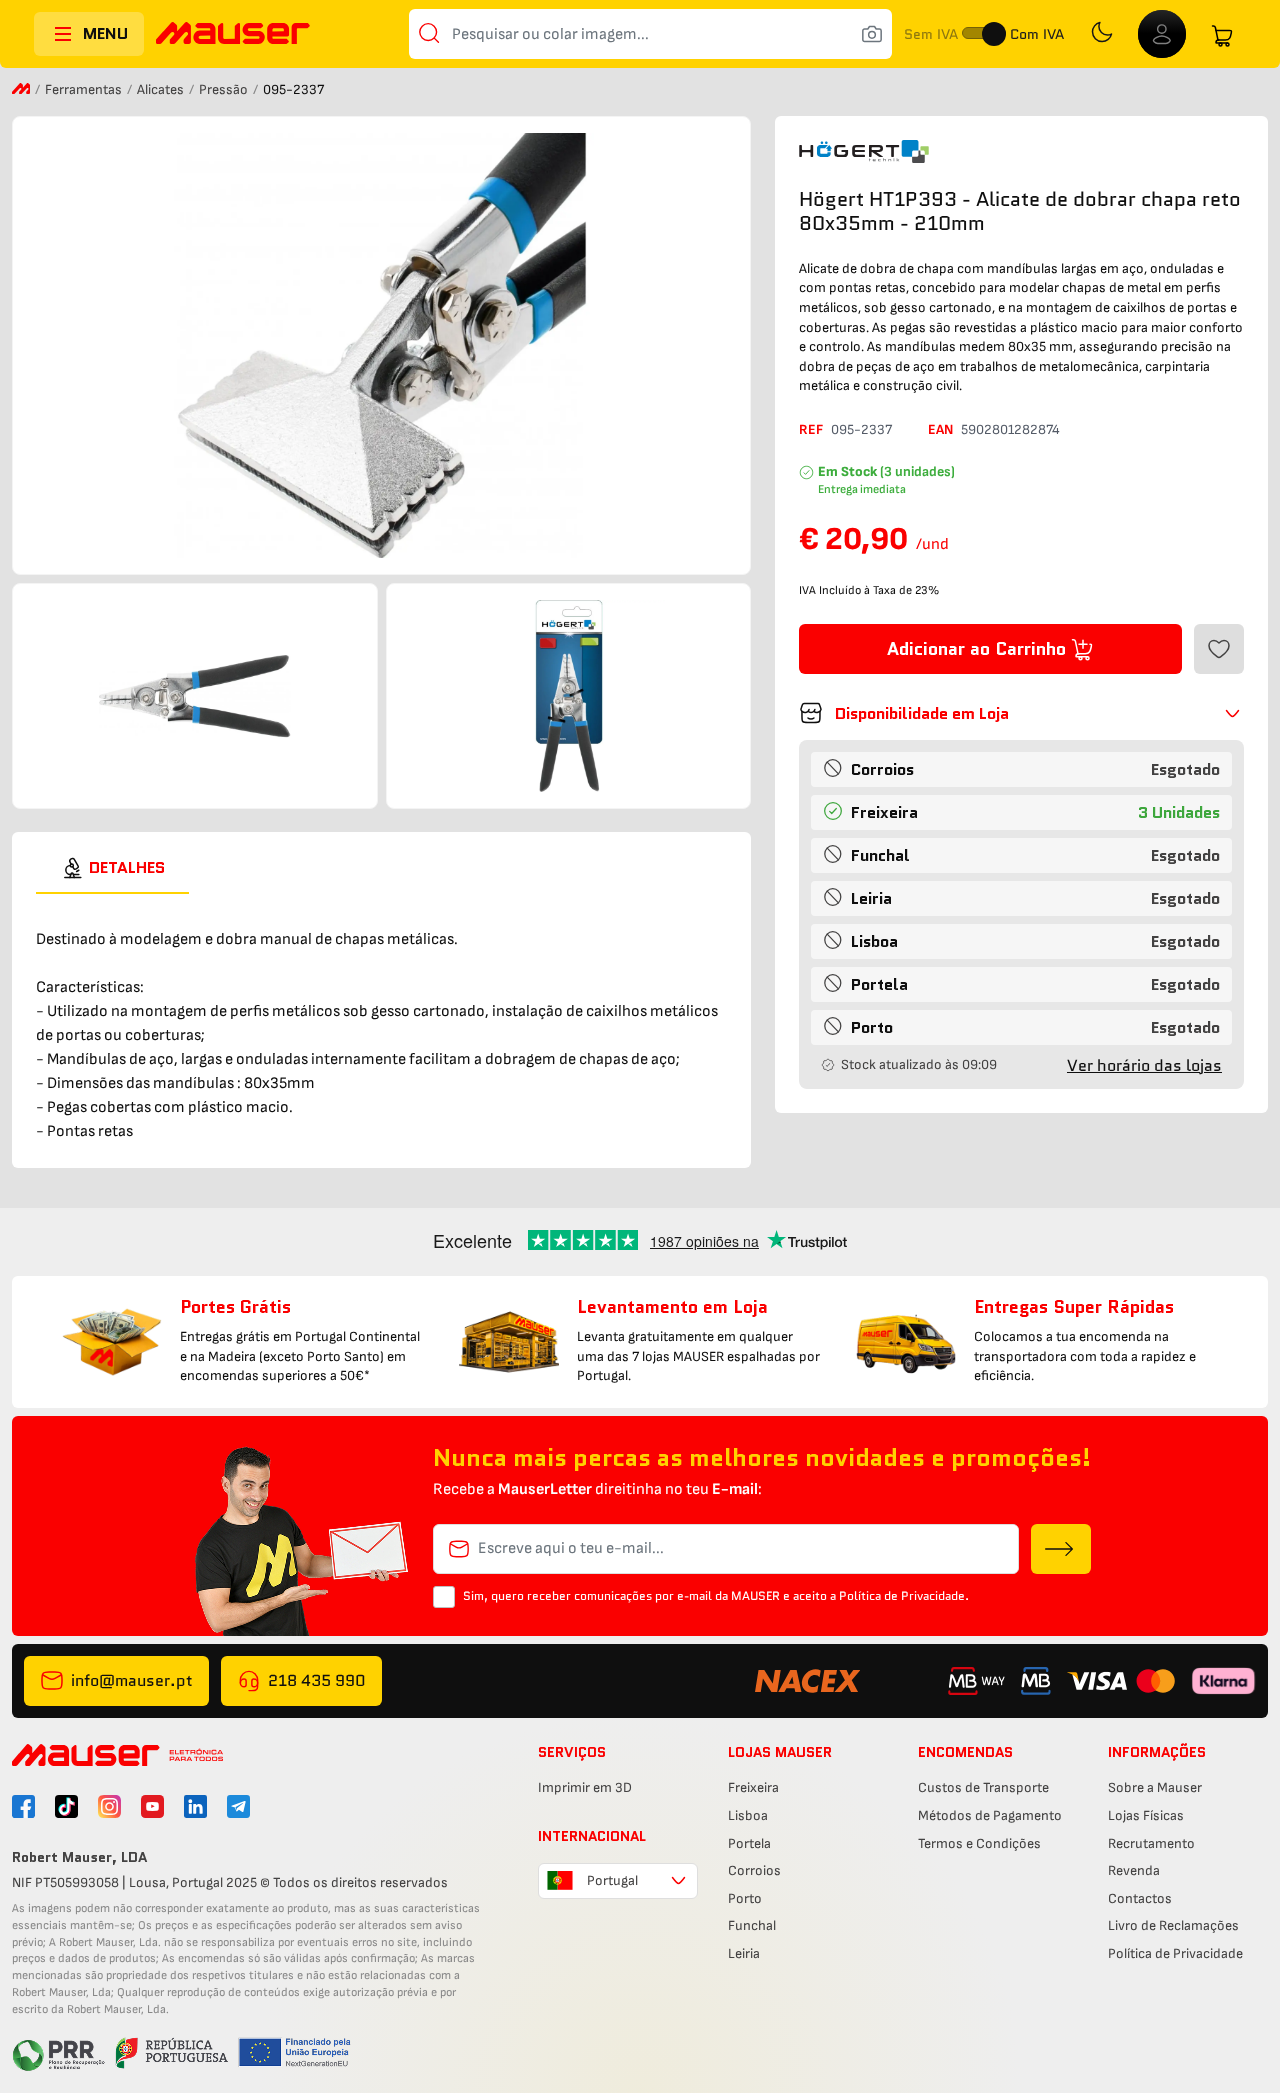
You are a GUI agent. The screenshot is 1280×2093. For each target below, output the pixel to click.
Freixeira (753, 1787)
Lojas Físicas (1146, 1815)
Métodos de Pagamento (990, 1815)
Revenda (1134, 1870)
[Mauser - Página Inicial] (233, 35)
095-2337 (861, 429)
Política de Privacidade (1175, 1953)
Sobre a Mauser (1155, 1787)
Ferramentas (85, 89)
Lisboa (748, 1815)
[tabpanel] (381, 1019)
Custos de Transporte (983, 1787)
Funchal (752, 1925)
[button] (1021, 713)
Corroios (754, 1870)
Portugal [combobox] (612, 1880)
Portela (749, 1843)
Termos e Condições (979, 1843)
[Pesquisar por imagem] (872, 34)
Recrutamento (1151, 1843)
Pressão (225, 89)
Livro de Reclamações (1173, 1925)
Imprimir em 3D (585, 1787)
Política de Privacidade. (904, 1595)
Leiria (744, 1953)
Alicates (162, 89)
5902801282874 (1010, 429)
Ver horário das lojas (1144, 1065)
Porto (745, 1898)
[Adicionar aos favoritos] (1219, 649)
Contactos (1140, 1898)
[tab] (112, 868)
